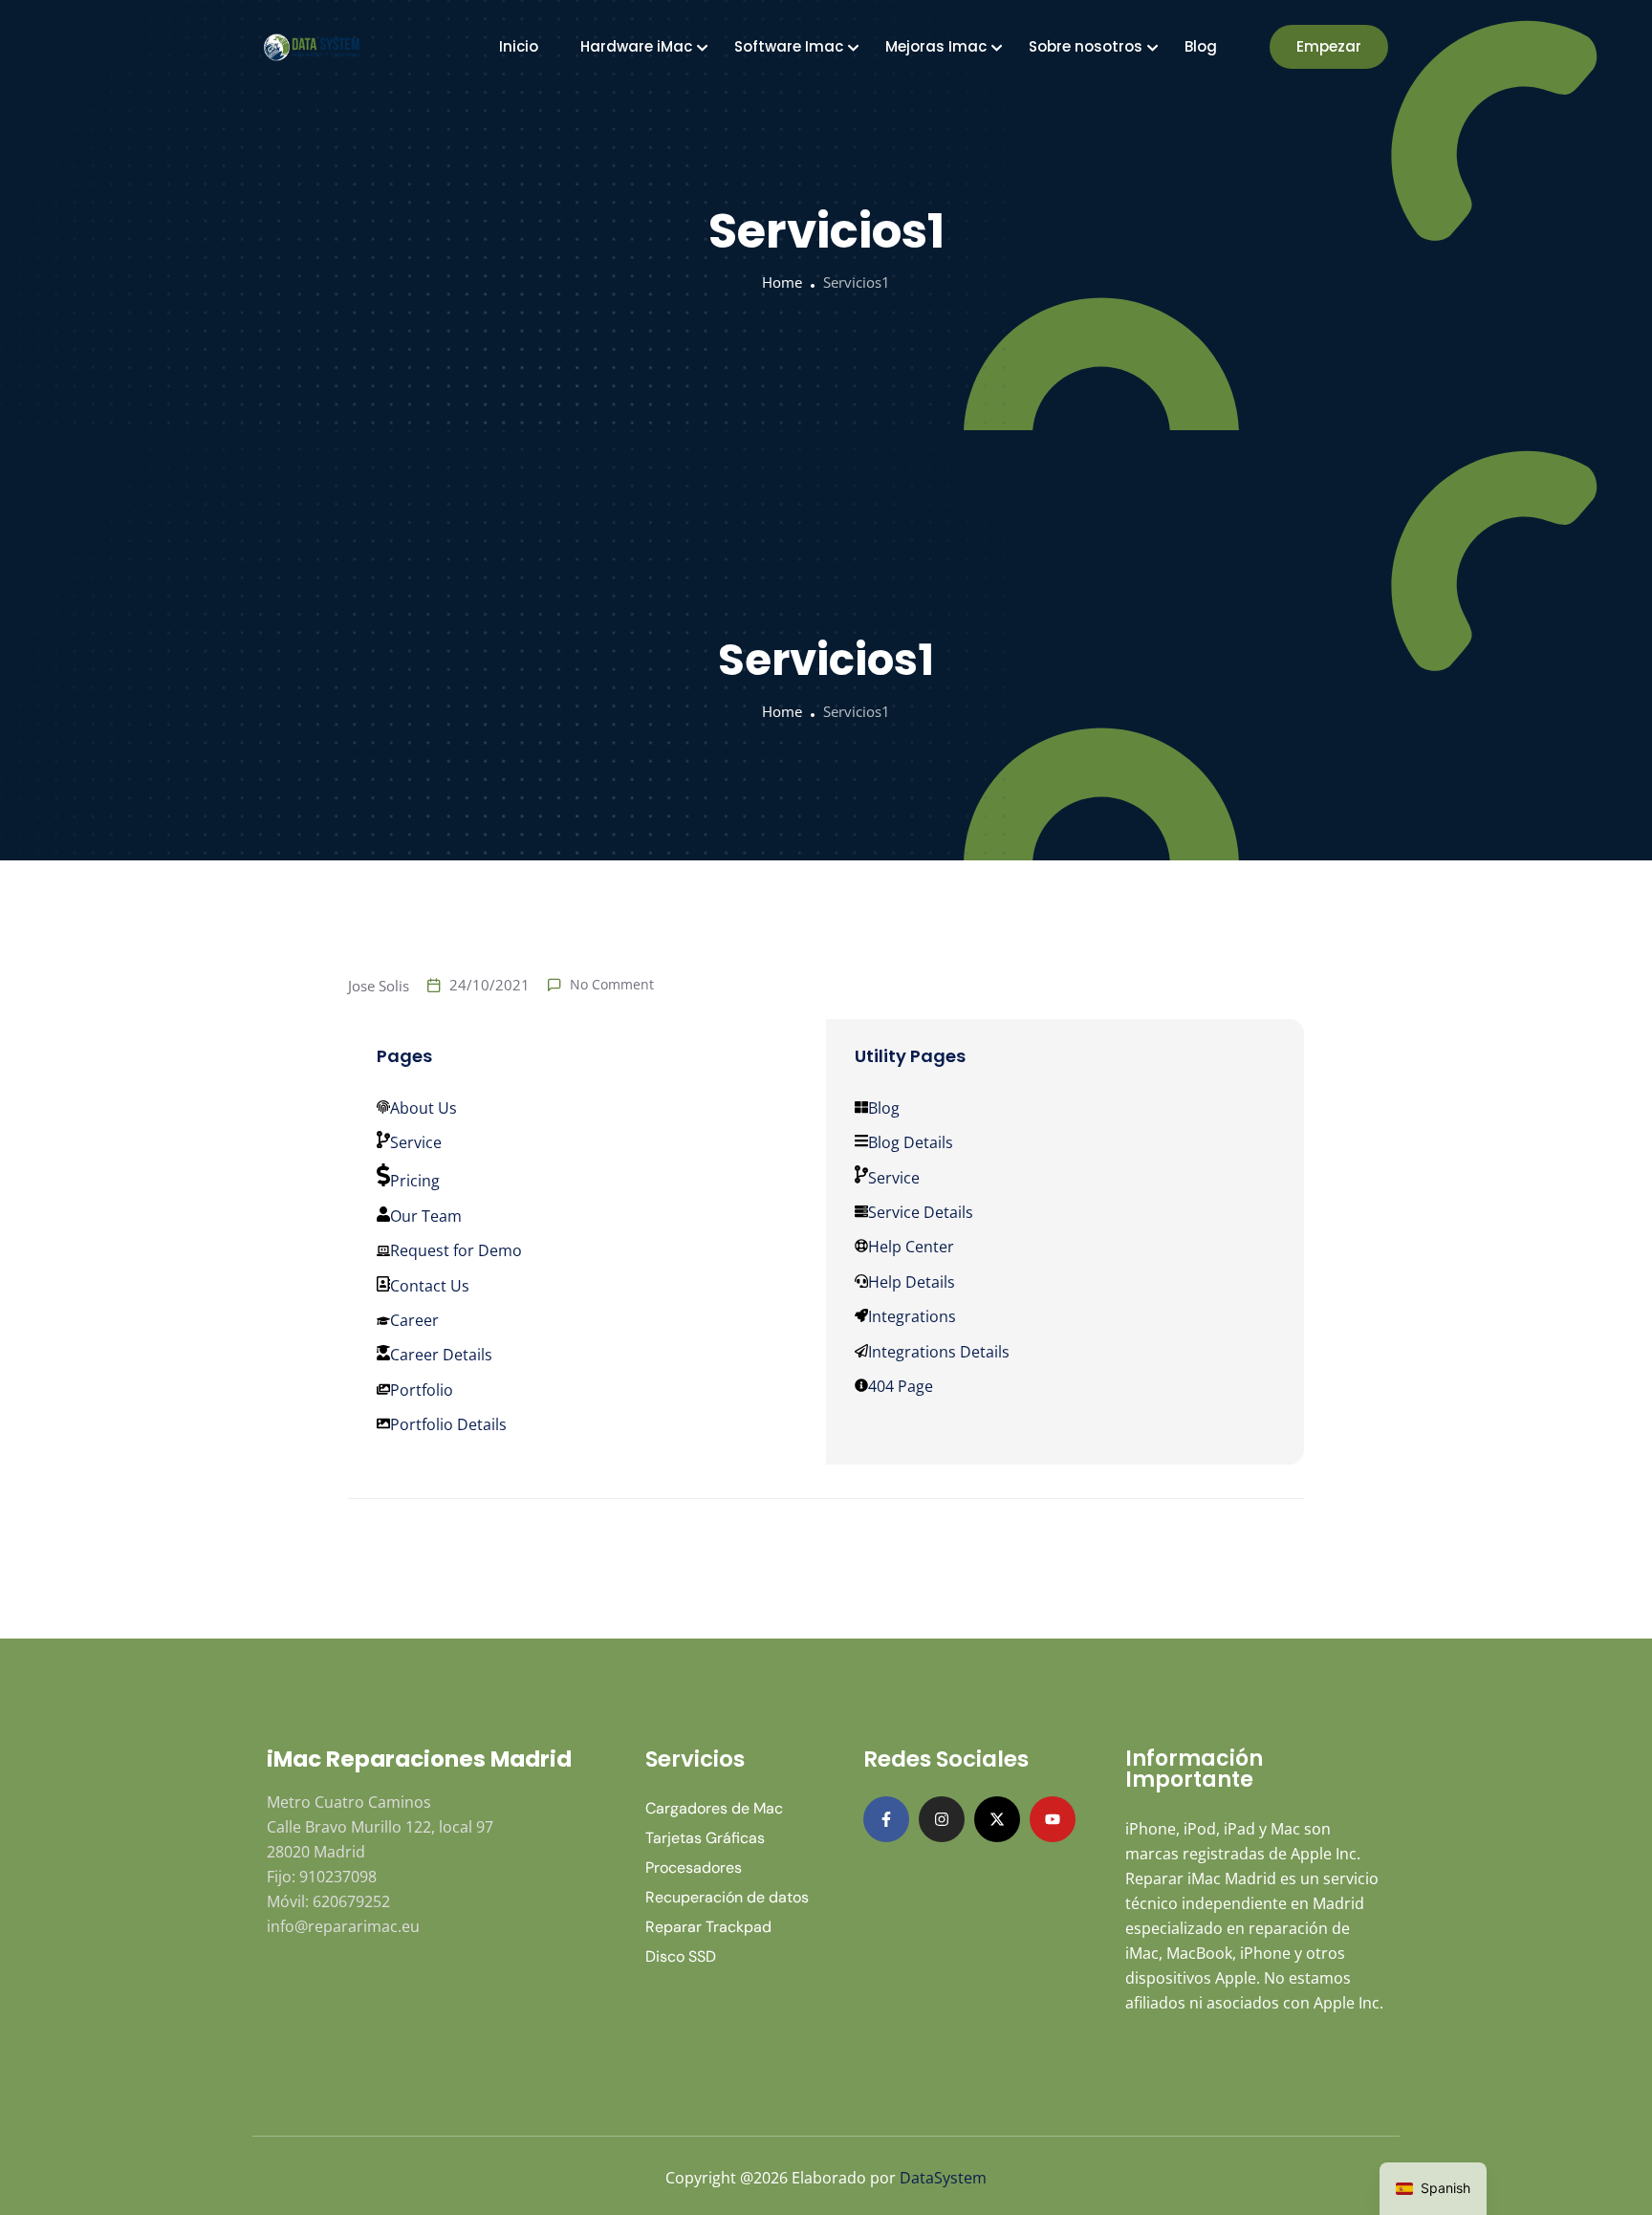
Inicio (519, 46)
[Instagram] (942, 1819)
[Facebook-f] (886, 1819)
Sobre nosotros (1086, 46)
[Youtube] (1053, 1819)
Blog (1201, 46)
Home (782, 282)
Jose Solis (379, 986)
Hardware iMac (636, 46)
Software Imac (789, 46)
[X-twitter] (997, 1819)
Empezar (1329, 46)
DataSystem (943, 2178)
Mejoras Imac (936, 46)
